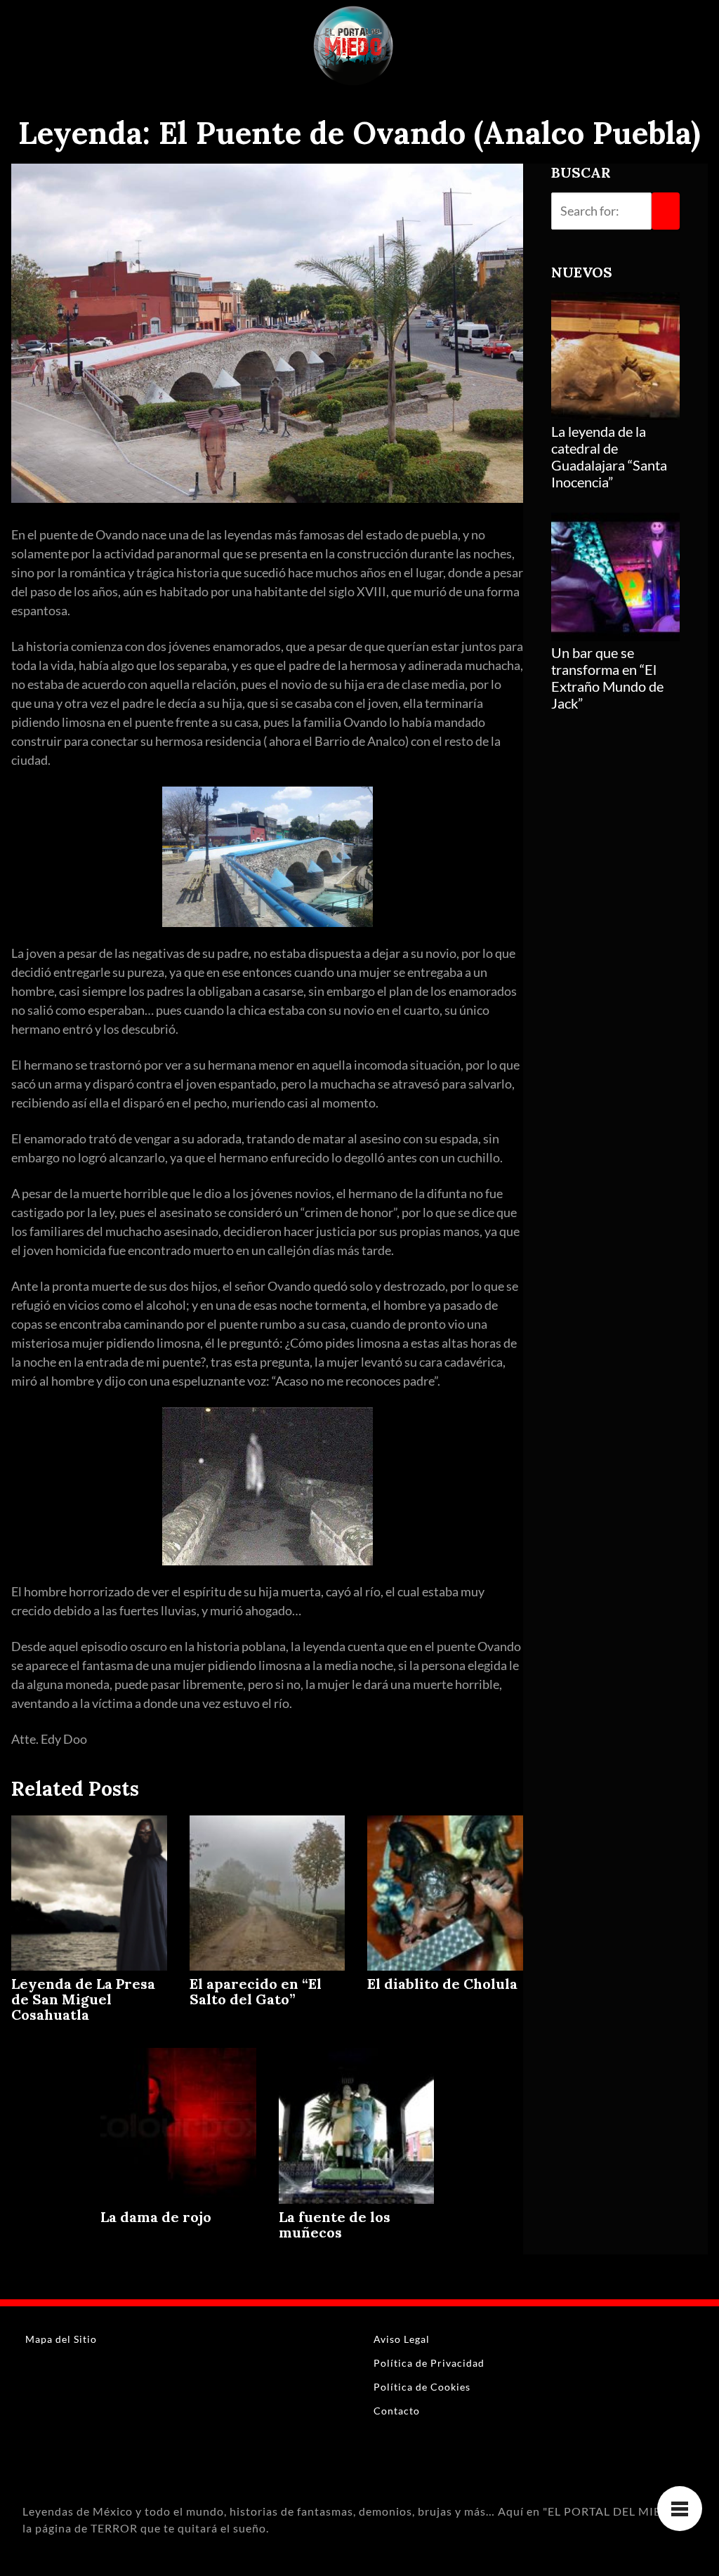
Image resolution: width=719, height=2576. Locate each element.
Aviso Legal (402, 2339)
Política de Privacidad (429, 2363)
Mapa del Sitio (61, 2339)
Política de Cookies (422, 2387)
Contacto (397, 2411)
